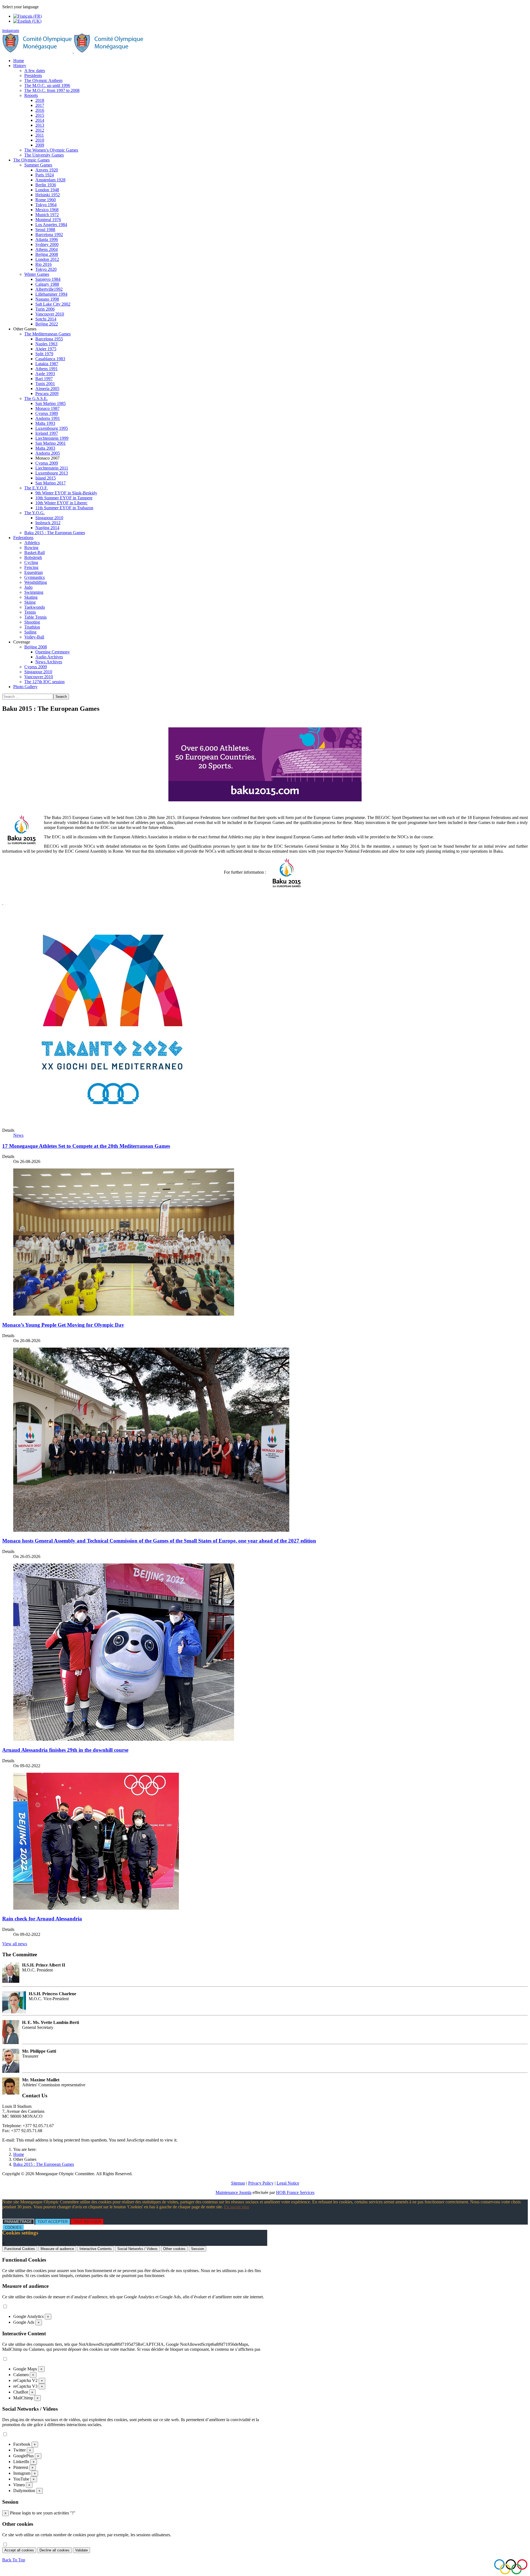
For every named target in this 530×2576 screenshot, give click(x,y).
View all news (15, 1944)
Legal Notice (288, 2183)
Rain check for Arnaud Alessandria (42, 1919)
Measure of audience (57, 2249)
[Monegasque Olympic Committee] (73, 51)
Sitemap (238, 2183)
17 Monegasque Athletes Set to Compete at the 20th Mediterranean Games (86, 1146)
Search (61, 697)
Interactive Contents (96, 2249)
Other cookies (174, 2249)
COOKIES (13, 2228)
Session (198, 2249)
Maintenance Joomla (234, 2192)
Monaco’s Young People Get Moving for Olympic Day (63, 1325)
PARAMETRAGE (18, 2222)
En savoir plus (237, 2207)
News (18, 1135)
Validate (81, 2550)
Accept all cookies (19, 2550)
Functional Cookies (20, 2249)
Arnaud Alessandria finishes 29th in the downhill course (65, 1750)
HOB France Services (295, 2192)
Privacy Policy (261, 2183)
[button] (20, 66)
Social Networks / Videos (137, 2249)
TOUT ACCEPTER (53, 2222)
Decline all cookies (55, 2550)
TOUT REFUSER (87, 2222)
